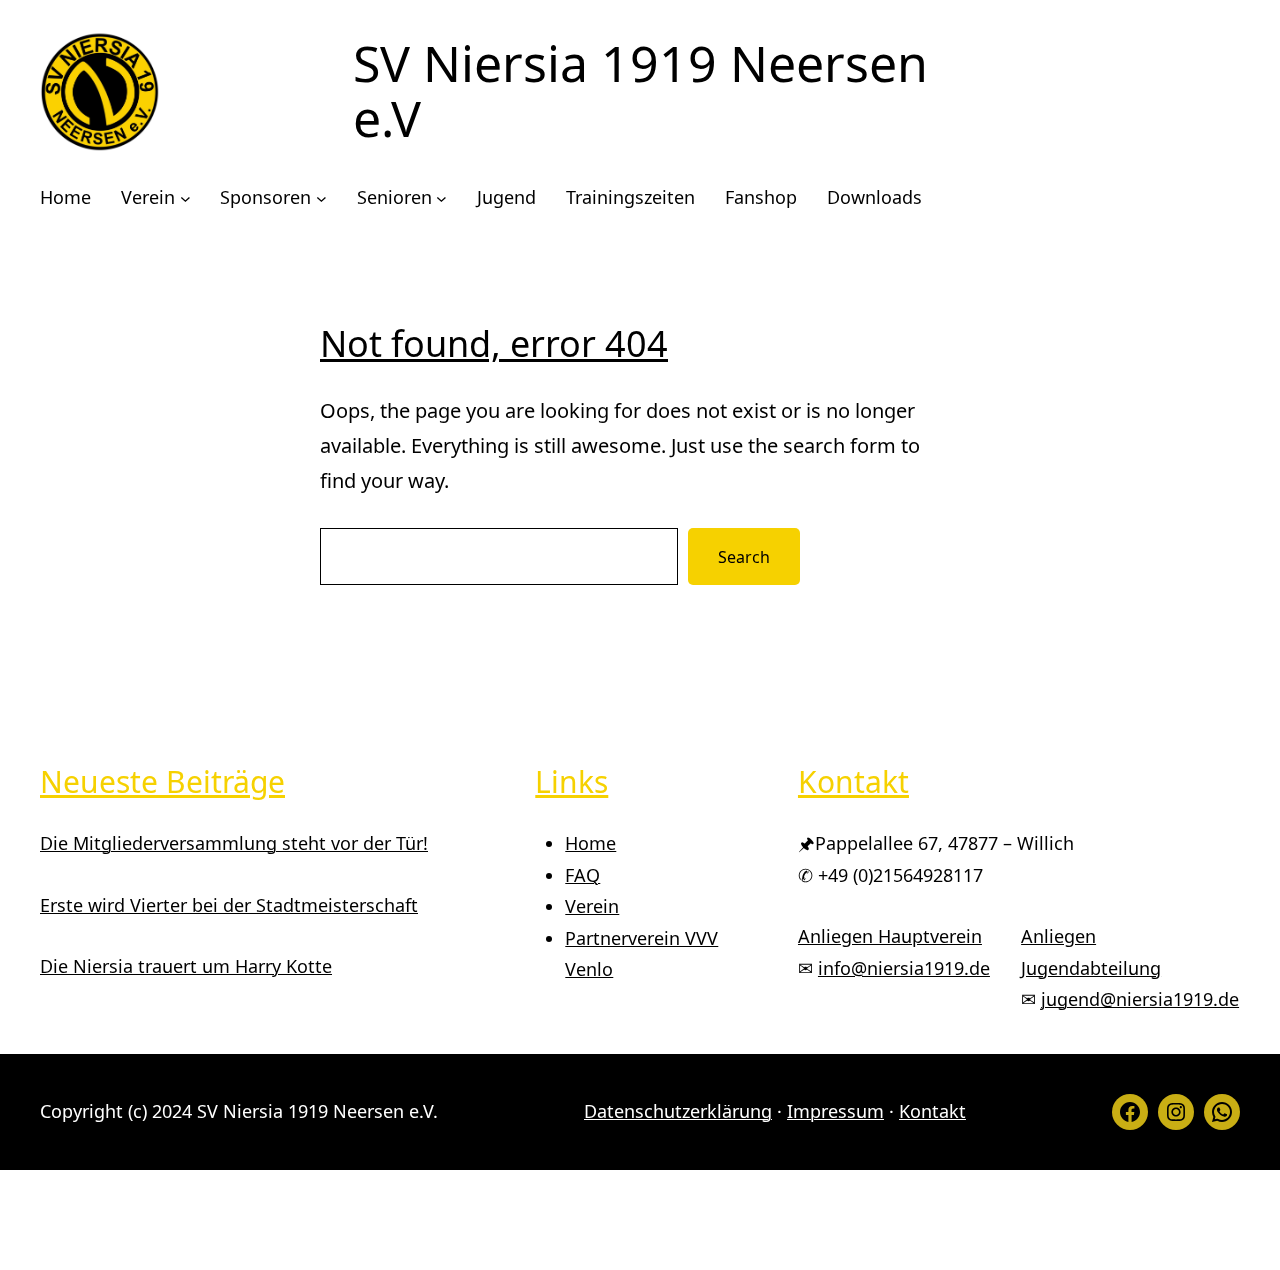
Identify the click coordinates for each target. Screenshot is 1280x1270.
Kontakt (932, 1111)
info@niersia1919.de (904, 968)
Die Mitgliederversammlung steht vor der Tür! (234, 843)
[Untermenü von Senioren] (441, 198)
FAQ (582, 875)
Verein (592, 906)
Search (744, 557)
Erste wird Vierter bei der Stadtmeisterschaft (229, 905)
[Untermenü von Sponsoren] (321, 198)
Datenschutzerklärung (678, 1111)
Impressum (835, 1111)
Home (590, 843)
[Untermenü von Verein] (185, 198)
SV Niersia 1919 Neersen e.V (640, 90)
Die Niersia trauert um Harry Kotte (186, 966)
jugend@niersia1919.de (1140, 999)
